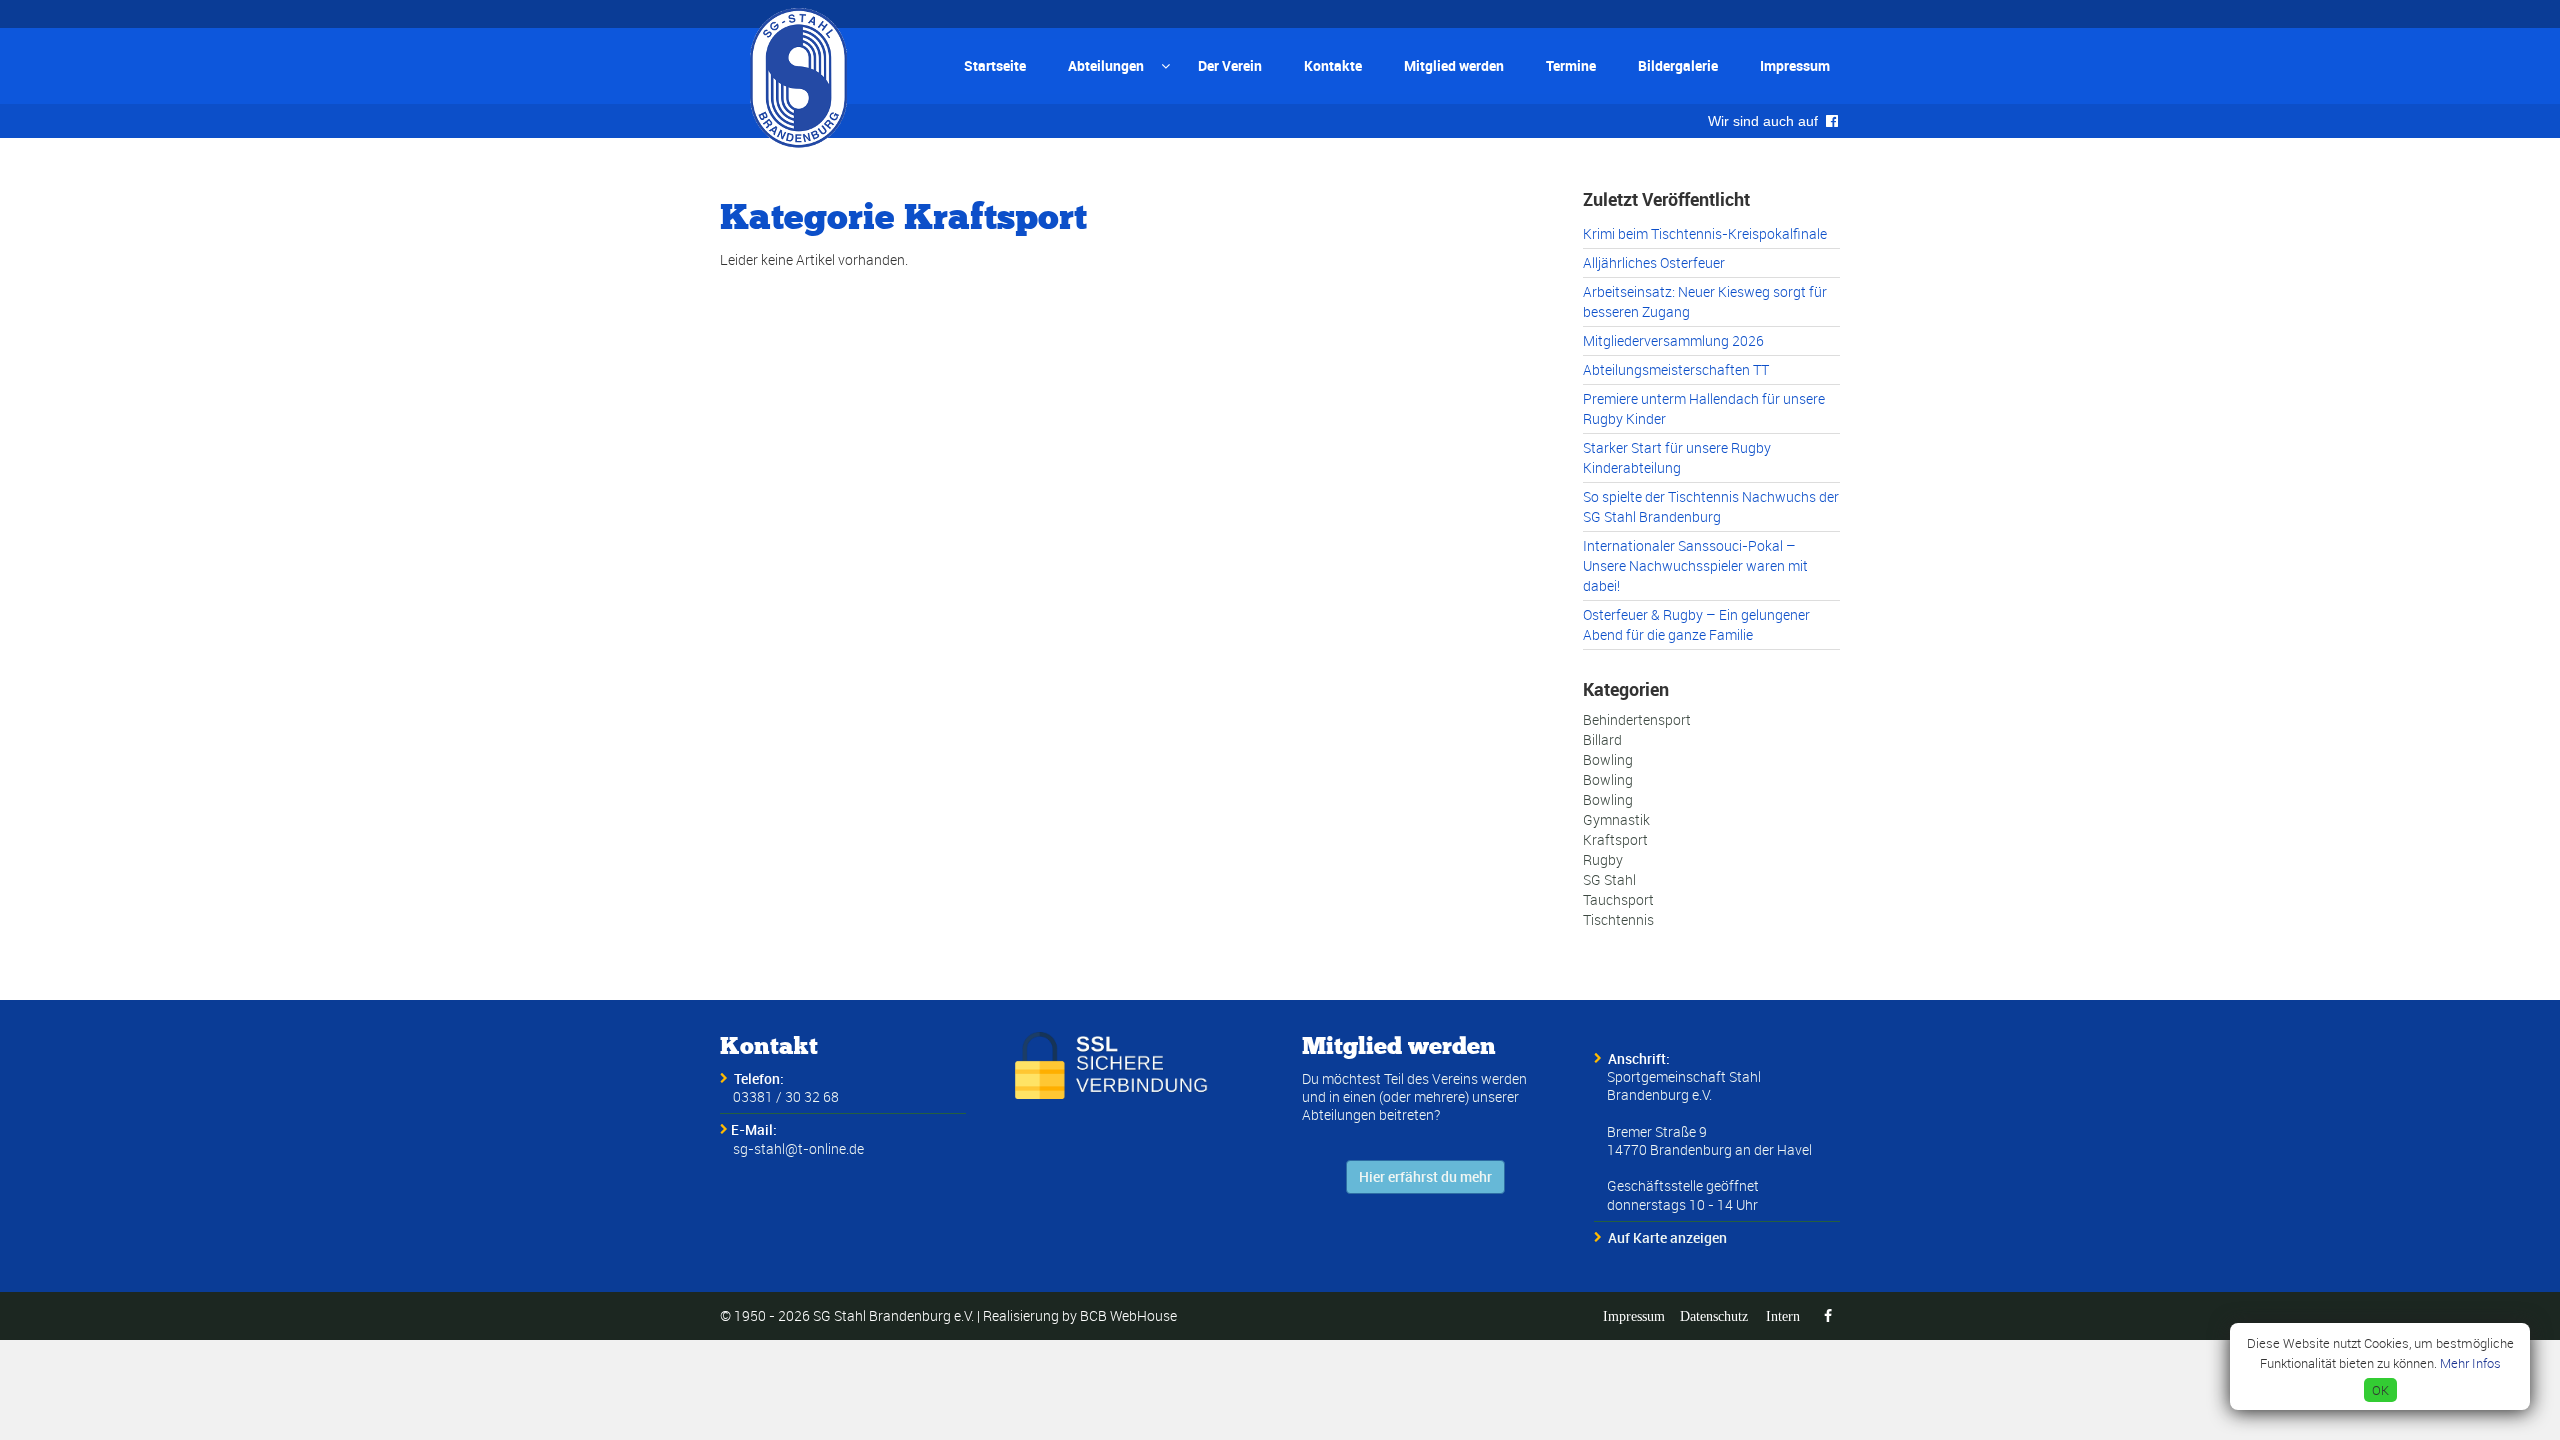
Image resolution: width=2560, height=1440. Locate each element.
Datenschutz (1714, 1316)
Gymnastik (1616, 819)
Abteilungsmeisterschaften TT (1676, 369)
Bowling (1608, 759)
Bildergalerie (1678, 65)
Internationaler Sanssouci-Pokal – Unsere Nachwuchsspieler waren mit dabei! (1695, 565)
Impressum (1795, 65)
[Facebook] (1828, 1316)
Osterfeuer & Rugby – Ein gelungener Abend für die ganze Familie (1696, 624)
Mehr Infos (2470, 1363)
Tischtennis (1618, 919)
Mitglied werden (1454, 65)
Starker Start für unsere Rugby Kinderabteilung (1677, 457)
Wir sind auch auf (1767, 121)
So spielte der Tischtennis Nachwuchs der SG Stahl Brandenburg (1711, 506)
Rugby (1603, 859)
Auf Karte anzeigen (1667, 1237)
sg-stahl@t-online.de (798, 1148)
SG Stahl (1609, 879)
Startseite (995, 65)
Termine (1571, 65)
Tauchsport (1618, 899)
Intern (1783, 1316)
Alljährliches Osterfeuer (1654, 262)
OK (2380, 1390)
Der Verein (1230, 65)
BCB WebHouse (1128, 1315)
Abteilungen (1106, 65)
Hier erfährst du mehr (1425, 1176)
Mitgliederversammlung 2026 (1673, 340)
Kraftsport (1615, 839)
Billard (1602, 739)
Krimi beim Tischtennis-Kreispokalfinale (1705, 233)
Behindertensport (1637, 719)
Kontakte (1333, 65)
